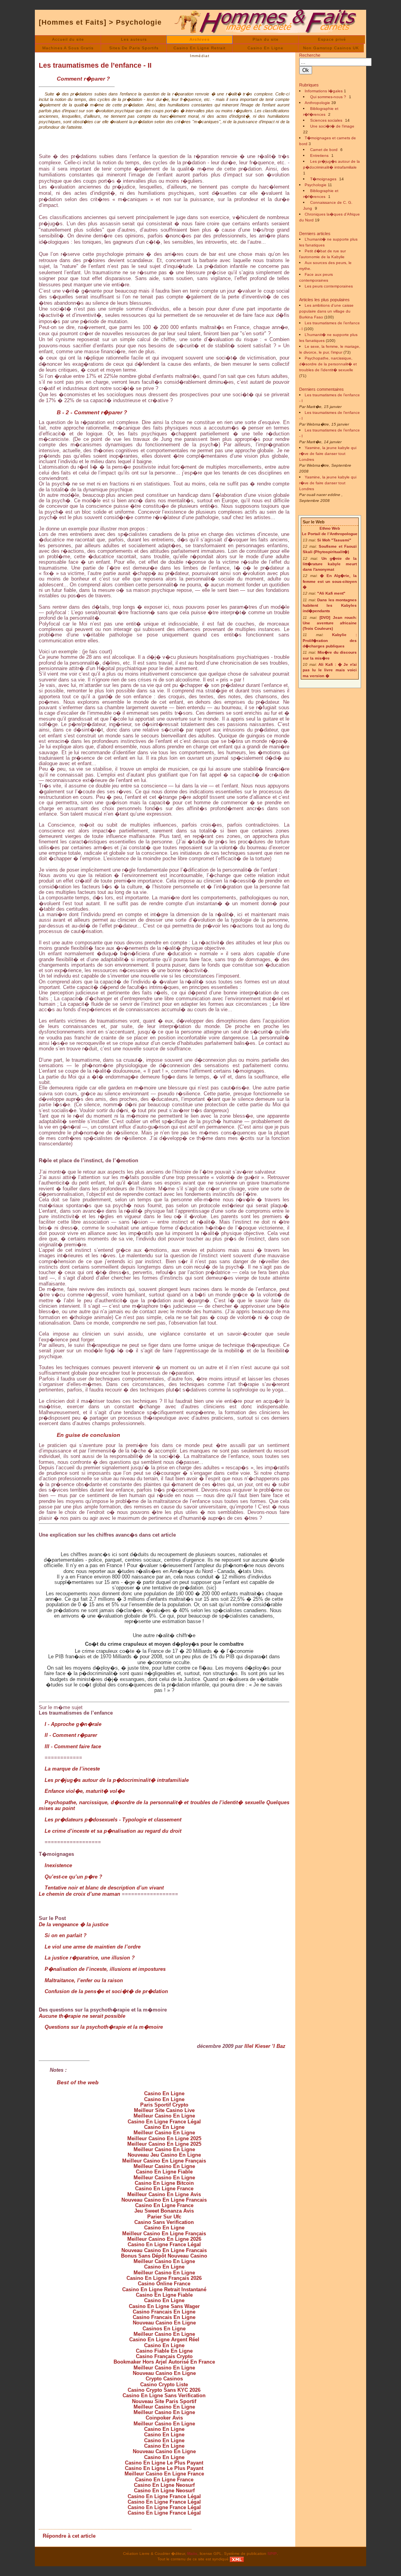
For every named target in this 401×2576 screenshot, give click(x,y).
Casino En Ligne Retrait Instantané (164, 2289)
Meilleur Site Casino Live (164, 2110)
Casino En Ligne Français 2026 (164, 2278)
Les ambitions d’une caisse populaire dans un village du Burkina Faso (326, 311)
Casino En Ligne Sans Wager (164, 2306)
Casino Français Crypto (164, 2356)
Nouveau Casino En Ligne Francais (164, 2200)
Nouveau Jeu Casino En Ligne (164, 2155)
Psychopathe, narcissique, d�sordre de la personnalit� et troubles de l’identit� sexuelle (328, 364)
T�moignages (323, 179)
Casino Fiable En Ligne (164, 2351)
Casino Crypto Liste (164, 2385)
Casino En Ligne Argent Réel (164, 2340)
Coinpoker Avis (164, 2418)
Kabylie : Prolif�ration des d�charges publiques (330, 640)
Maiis (192, 2554)
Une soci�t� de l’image (332, 126)
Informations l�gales (324, 91)
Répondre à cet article (69, 2536)
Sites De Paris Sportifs (134, 48)
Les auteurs (134, 39)
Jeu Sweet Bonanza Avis (164, 2211)
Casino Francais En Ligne (164, 2312)
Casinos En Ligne (164, 2329)
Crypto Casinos (164, 2379)
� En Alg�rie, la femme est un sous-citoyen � (330, 581)
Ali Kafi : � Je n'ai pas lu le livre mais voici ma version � (330, 670)
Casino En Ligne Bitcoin (164, 2183)
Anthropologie (317, 103)
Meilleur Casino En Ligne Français (164, 2161)
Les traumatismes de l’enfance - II (95, 65)
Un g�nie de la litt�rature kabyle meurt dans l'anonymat (330, 564)
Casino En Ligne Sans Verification (164, 2395)
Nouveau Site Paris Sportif (164, 2401)
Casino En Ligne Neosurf (164, 2485)
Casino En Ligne (266, 48)
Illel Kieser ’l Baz (265, 2046)
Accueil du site (68, 39)
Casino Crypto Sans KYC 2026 (164, 2390)
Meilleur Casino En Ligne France (164, 2474)
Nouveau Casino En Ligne (164, 2323)
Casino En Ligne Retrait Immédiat (200, 49)
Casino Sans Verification (164, 2222)
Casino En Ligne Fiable (164, 2172)
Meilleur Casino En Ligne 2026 (164, 2239)
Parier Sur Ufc (164, 2217)
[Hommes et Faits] (73, 22)
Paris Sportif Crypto (164, 2105)
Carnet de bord (324, 150)
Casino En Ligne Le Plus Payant (164, 2463)
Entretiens (319, 155)
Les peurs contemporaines (329, 286)
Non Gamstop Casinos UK (331, 48)
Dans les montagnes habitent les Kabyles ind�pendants (330, 606)
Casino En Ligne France (164, 2189)
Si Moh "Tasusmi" (334, 540)
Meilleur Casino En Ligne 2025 (164, 2138)
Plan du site (266, 39)
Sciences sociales (326, 120)
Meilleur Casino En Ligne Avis (164, 2194)
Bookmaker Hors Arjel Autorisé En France (164, 2362)
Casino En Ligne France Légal (164, 2122)
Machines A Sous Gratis (68, 48)
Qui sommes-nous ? (328, 97)
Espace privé (332, 39)
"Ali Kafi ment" (331, 593)
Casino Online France (164, 2284)
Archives (200, 39)
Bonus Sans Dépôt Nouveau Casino (164, 2256)
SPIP (272, 2554)
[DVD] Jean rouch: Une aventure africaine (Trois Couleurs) (330, 623)
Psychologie (139, 22)
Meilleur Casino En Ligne (164, 2116)
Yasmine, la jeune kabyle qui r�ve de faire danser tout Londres (328, 454)
